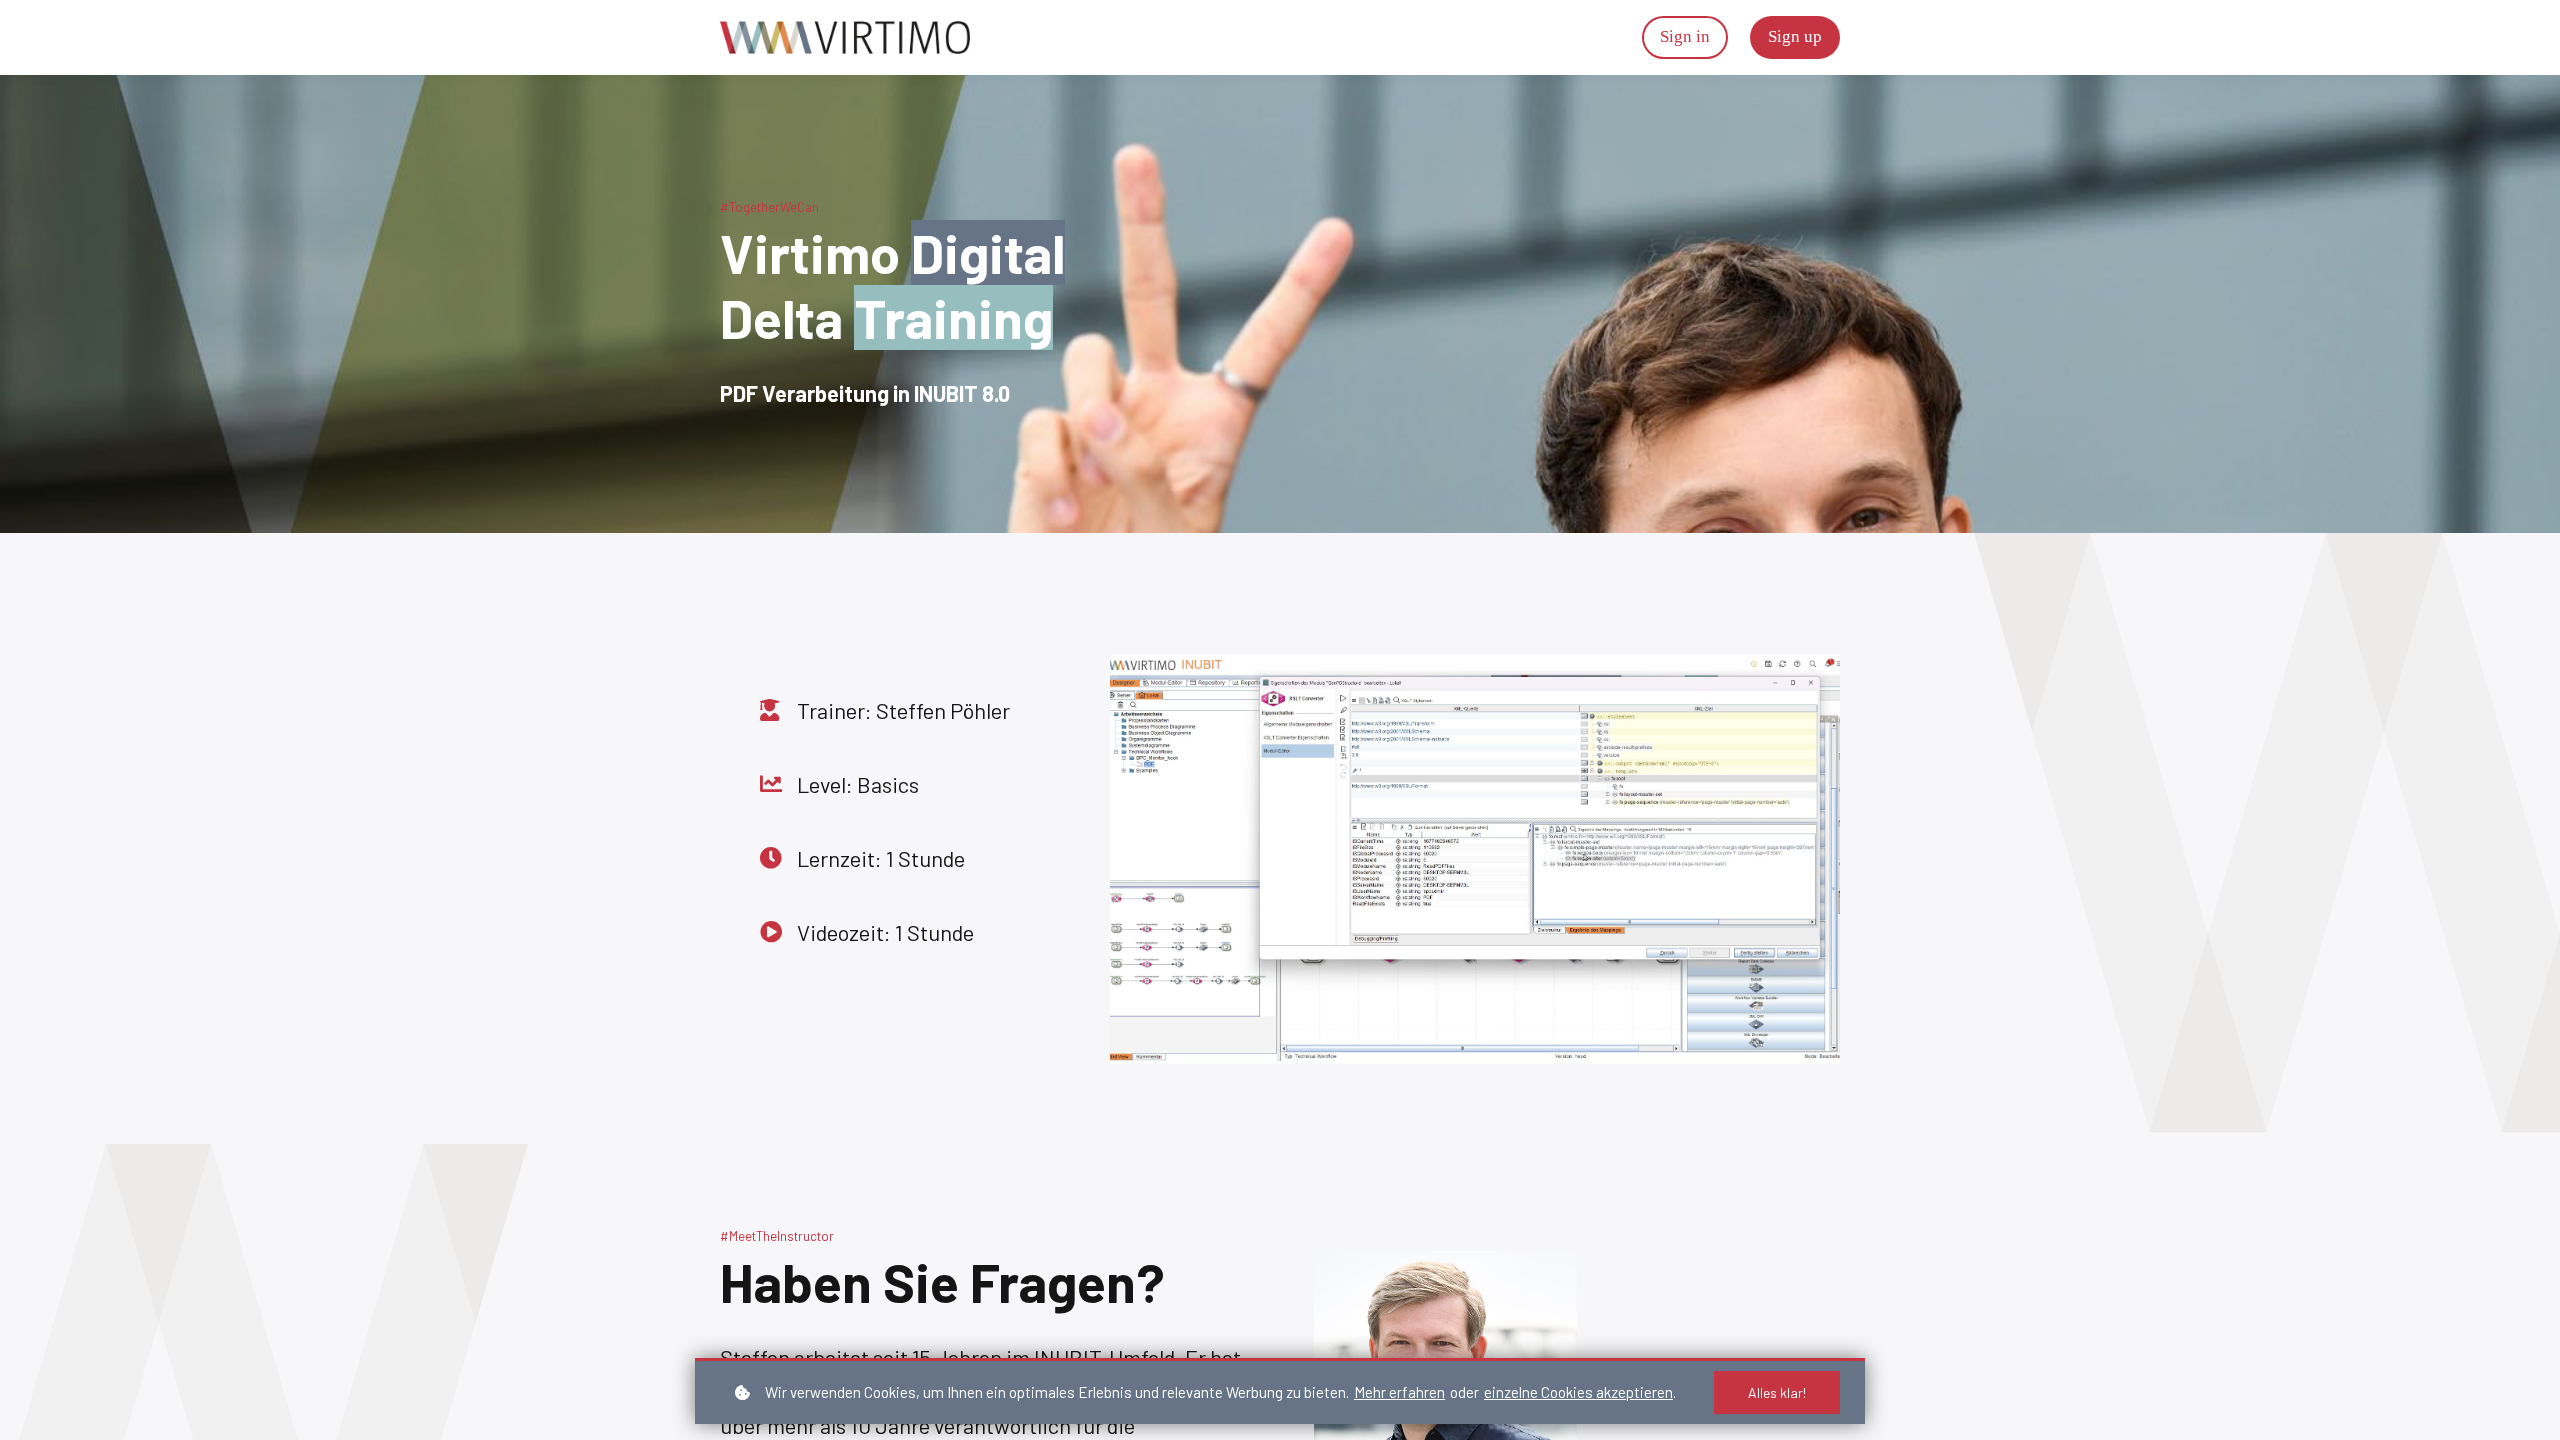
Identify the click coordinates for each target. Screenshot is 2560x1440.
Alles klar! (1777, 1392)
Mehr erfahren (1399, 1392)
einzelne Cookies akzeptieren (1578, 1392)
